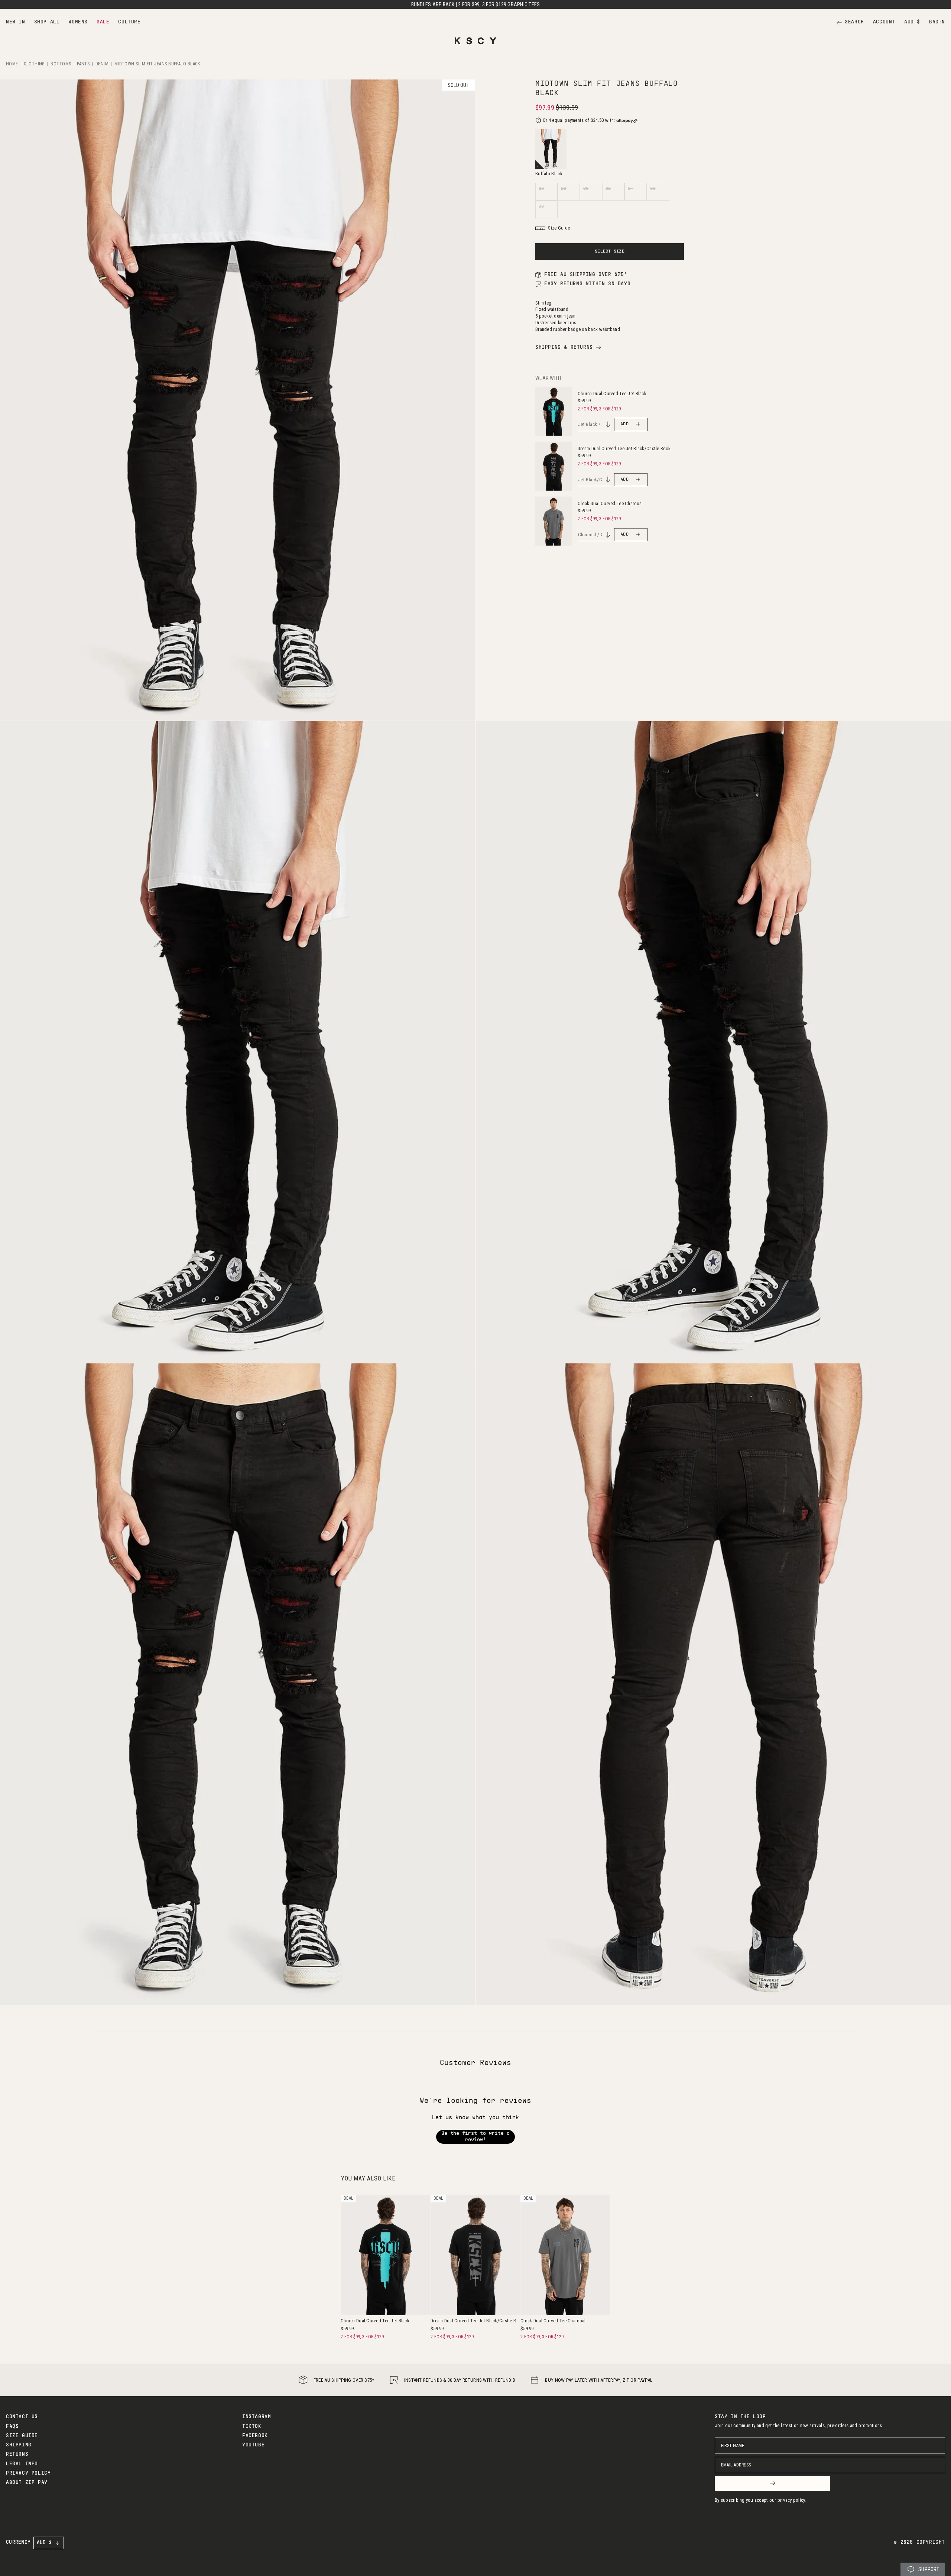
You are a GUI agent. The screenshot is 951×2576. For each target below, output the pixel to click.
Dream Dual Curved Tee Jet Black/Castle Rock (624, 448)
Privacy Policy (28, 2473)
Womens (78, 22)
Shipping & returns (564, 348)
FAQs (12, 2427)
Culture (129, 22)
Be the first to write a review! (475, 2137)
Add (624, 424)
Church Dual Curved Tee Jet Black (612, 393)
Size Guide (22, 2436)
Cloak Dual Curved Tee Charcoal (610, 503)
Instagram (257, 2417)
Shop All (47, 22)
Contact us (22, 2417)
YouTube (253, 2445)
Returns (17, 2455)
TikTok (252, 2427)
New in (16, 22)
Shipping (19, 2445)
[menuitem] (16, 22)
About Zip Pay (27, 2483)
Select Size (610, 251)
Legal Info (22, 2464)
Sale (103, 22)
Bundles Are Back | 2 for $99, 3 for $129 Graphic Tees (476, 4)
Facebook (255, 2436)
